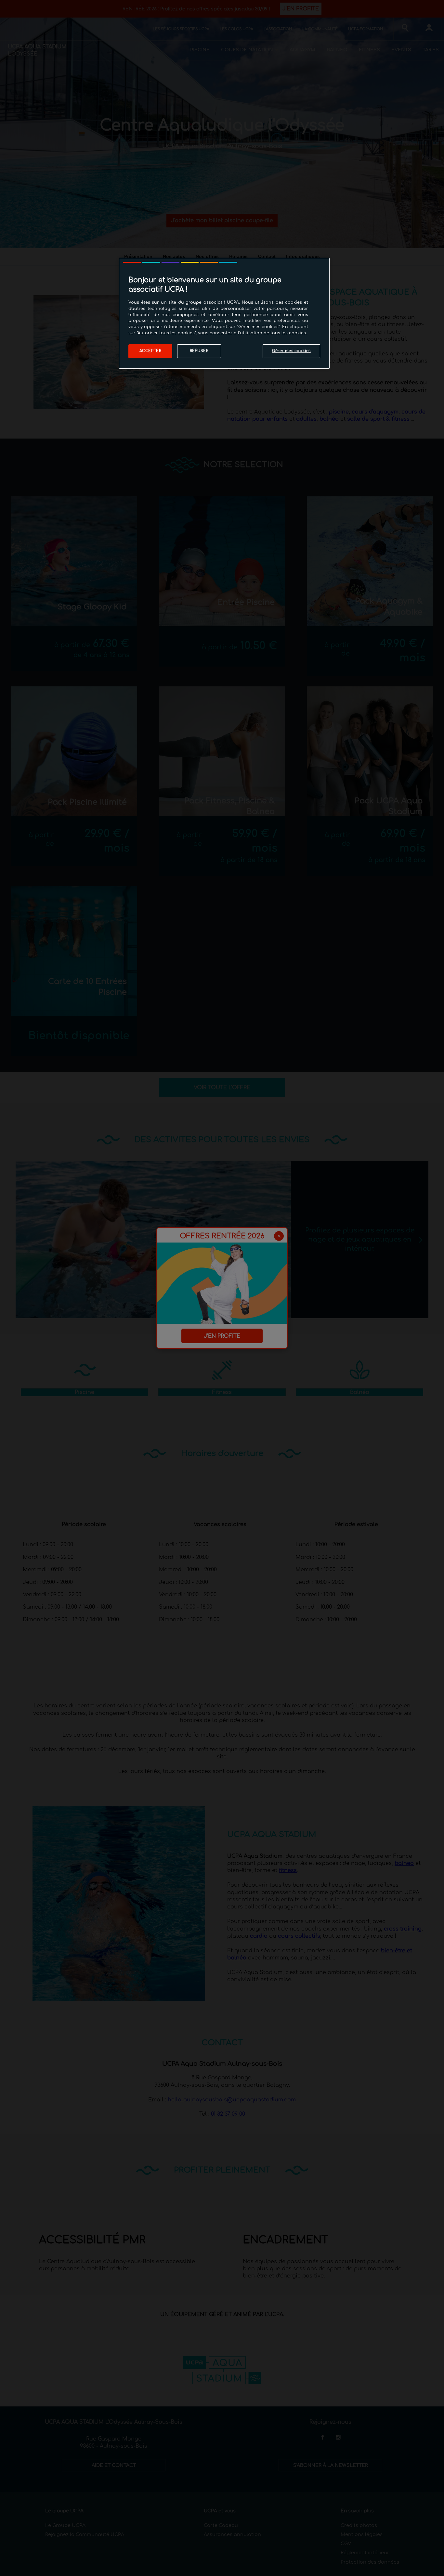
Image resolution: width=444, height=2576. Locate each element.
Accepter (150, 351)
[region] (224, 313)
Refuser (199, 351)
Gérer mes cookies (291, 351)
